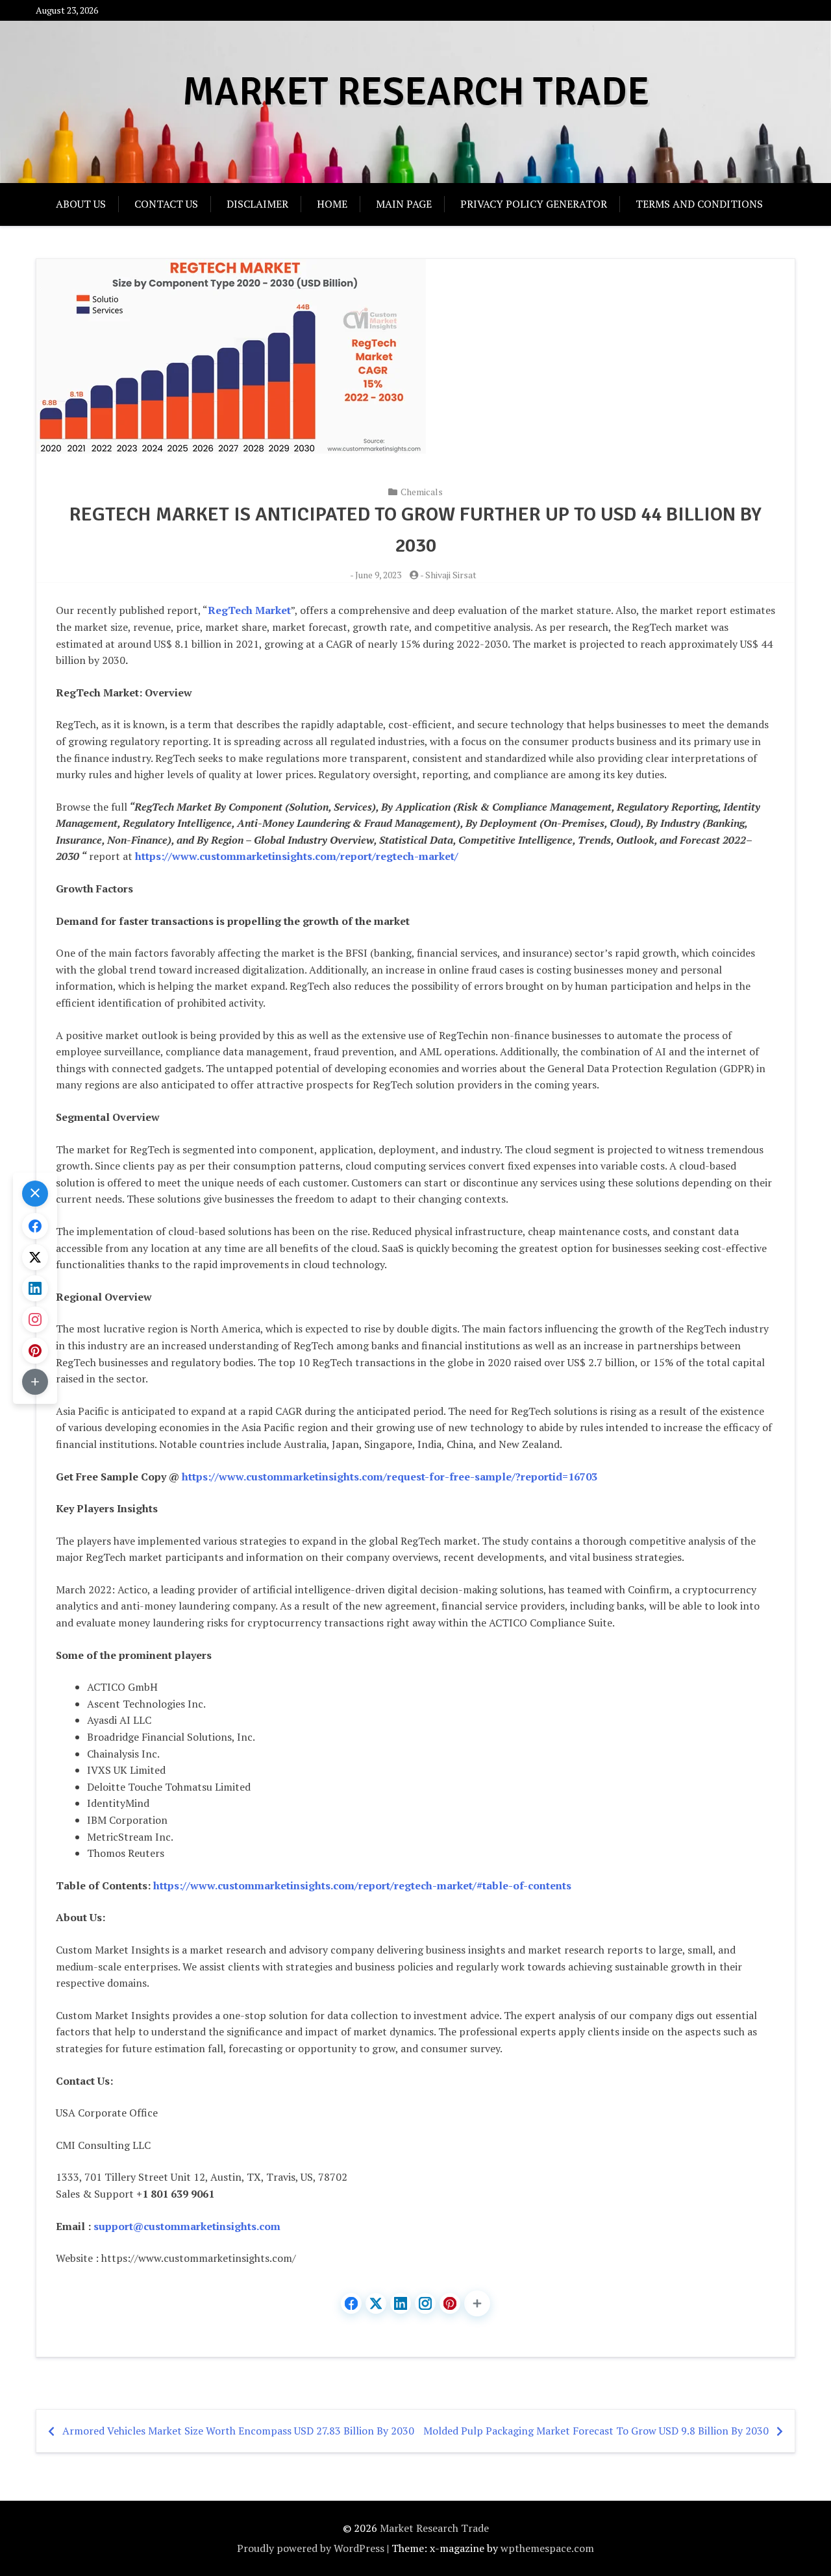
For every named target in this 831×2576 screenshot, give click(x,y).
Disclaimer (257, 204)
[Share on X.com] (376, 2303)
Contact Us (166, 204)
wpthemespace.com (547, 2548)
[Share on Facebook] (351, 2303)
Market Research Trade (416, 92)
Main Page (404, 204)
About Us (81, 204)
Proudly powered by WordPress (311, 2548)
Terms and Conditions (699, 204)
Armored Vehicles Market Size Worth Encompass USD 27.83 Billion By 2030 (238, 2431)
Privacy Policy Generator (534, 204)
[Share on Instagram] (425, 2303)
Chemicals (422, 492)
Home (332, 204)
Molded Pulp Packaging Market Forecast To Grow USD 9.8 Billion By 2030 (596, 2431)
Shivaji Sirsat (451, 575)
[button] (477, 2303)
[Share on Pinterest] (450, 2303)
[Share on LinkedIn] (401, 2303)
